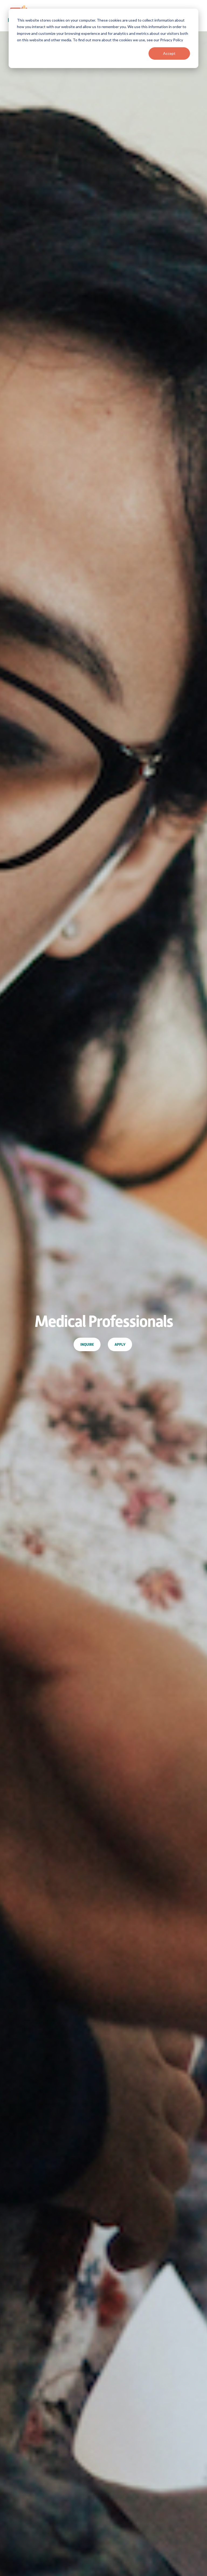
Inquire (87, 1344)
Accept (169, 53)
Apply (120, 1344)
